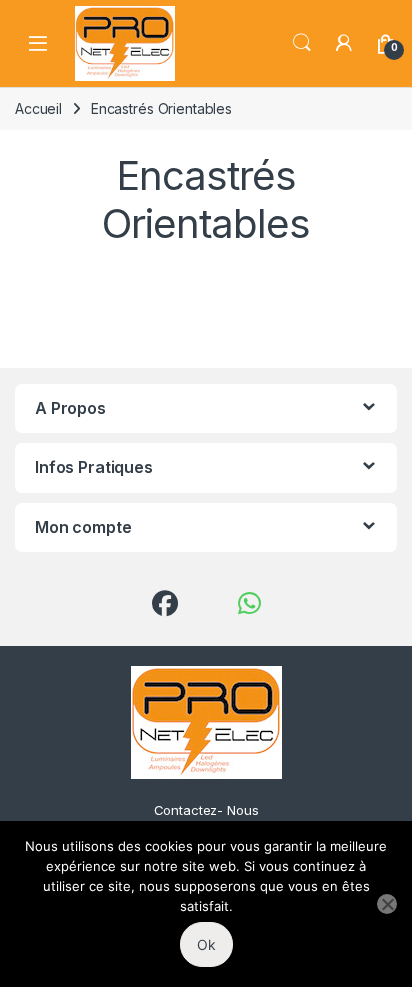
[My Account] (344, 43)
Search (302, 43)
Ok (206, 944)
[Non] (387, 904)
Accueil (38, 108)
